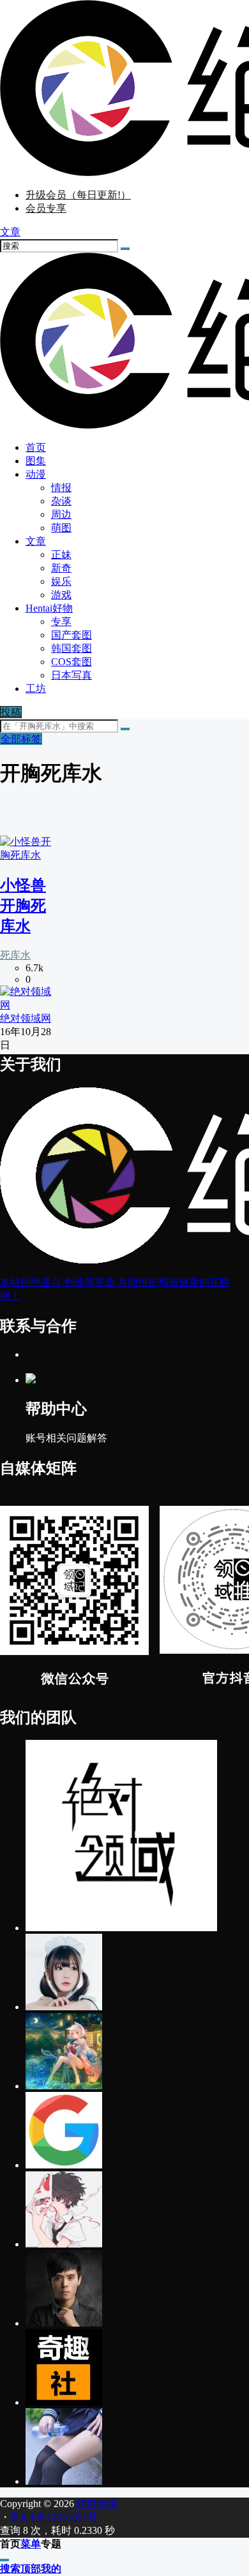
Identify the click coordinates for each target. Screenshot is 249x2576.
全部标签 (21, 739)
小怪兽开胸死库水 (23, 906)
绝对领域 (96, 2504)
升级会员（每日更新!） (78, 195)
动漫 (36, 474)
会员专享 (46, 208)
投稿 (11, 712)
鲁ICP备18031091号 (54, 2517)
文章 (36, 541)
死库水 (15, 955)
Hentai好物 (49, 608)
